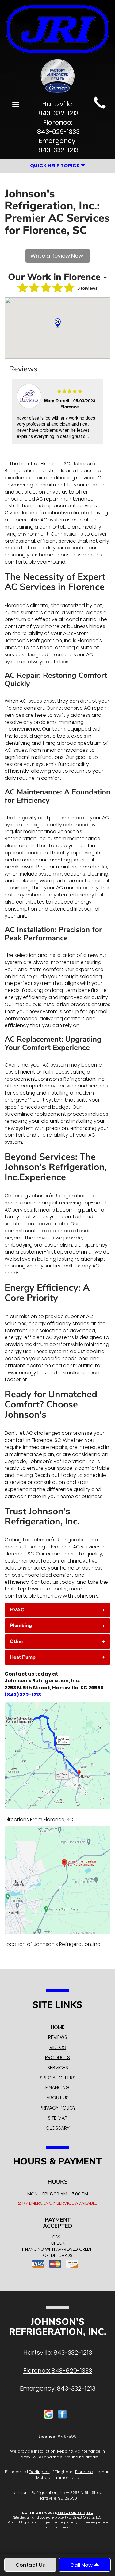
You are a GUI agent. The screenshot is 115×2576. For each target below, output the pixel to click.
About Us (57, 2098)
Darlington (39, 2472)
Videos (58, 2047)
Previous (15, 412)
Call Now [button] (82, 2565)
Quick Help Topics (55, 166)
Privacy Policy (58, 2108)
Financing (57, 2088)
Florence (84, 2472)
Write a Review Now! (58, 256)
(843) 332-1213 (23, 1695)
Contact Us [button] (30, 2565)
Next (99, 412)
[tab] (57, 1610)
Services (58, 2068)
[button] (57, 1610)
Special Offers (58, 2078)
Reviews (58, 2037)
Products (57, 2057)
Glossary (58, 2128)
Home (58, 2027)
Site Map (58, 2118)
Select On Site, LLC (75, 2513)
